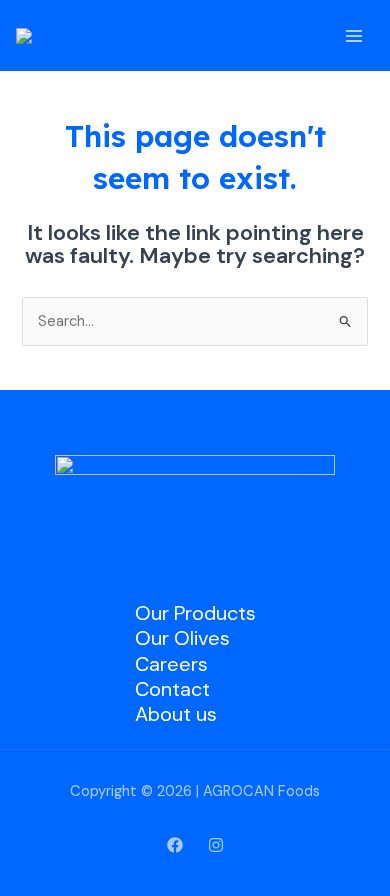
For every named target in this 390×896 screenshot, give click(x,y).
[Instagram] (216, 845)
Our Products (195, 613)
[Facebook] (175, 845)
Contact (172, 689)
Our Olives (182, 638)
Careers (171, 664)
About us (176, 714)
